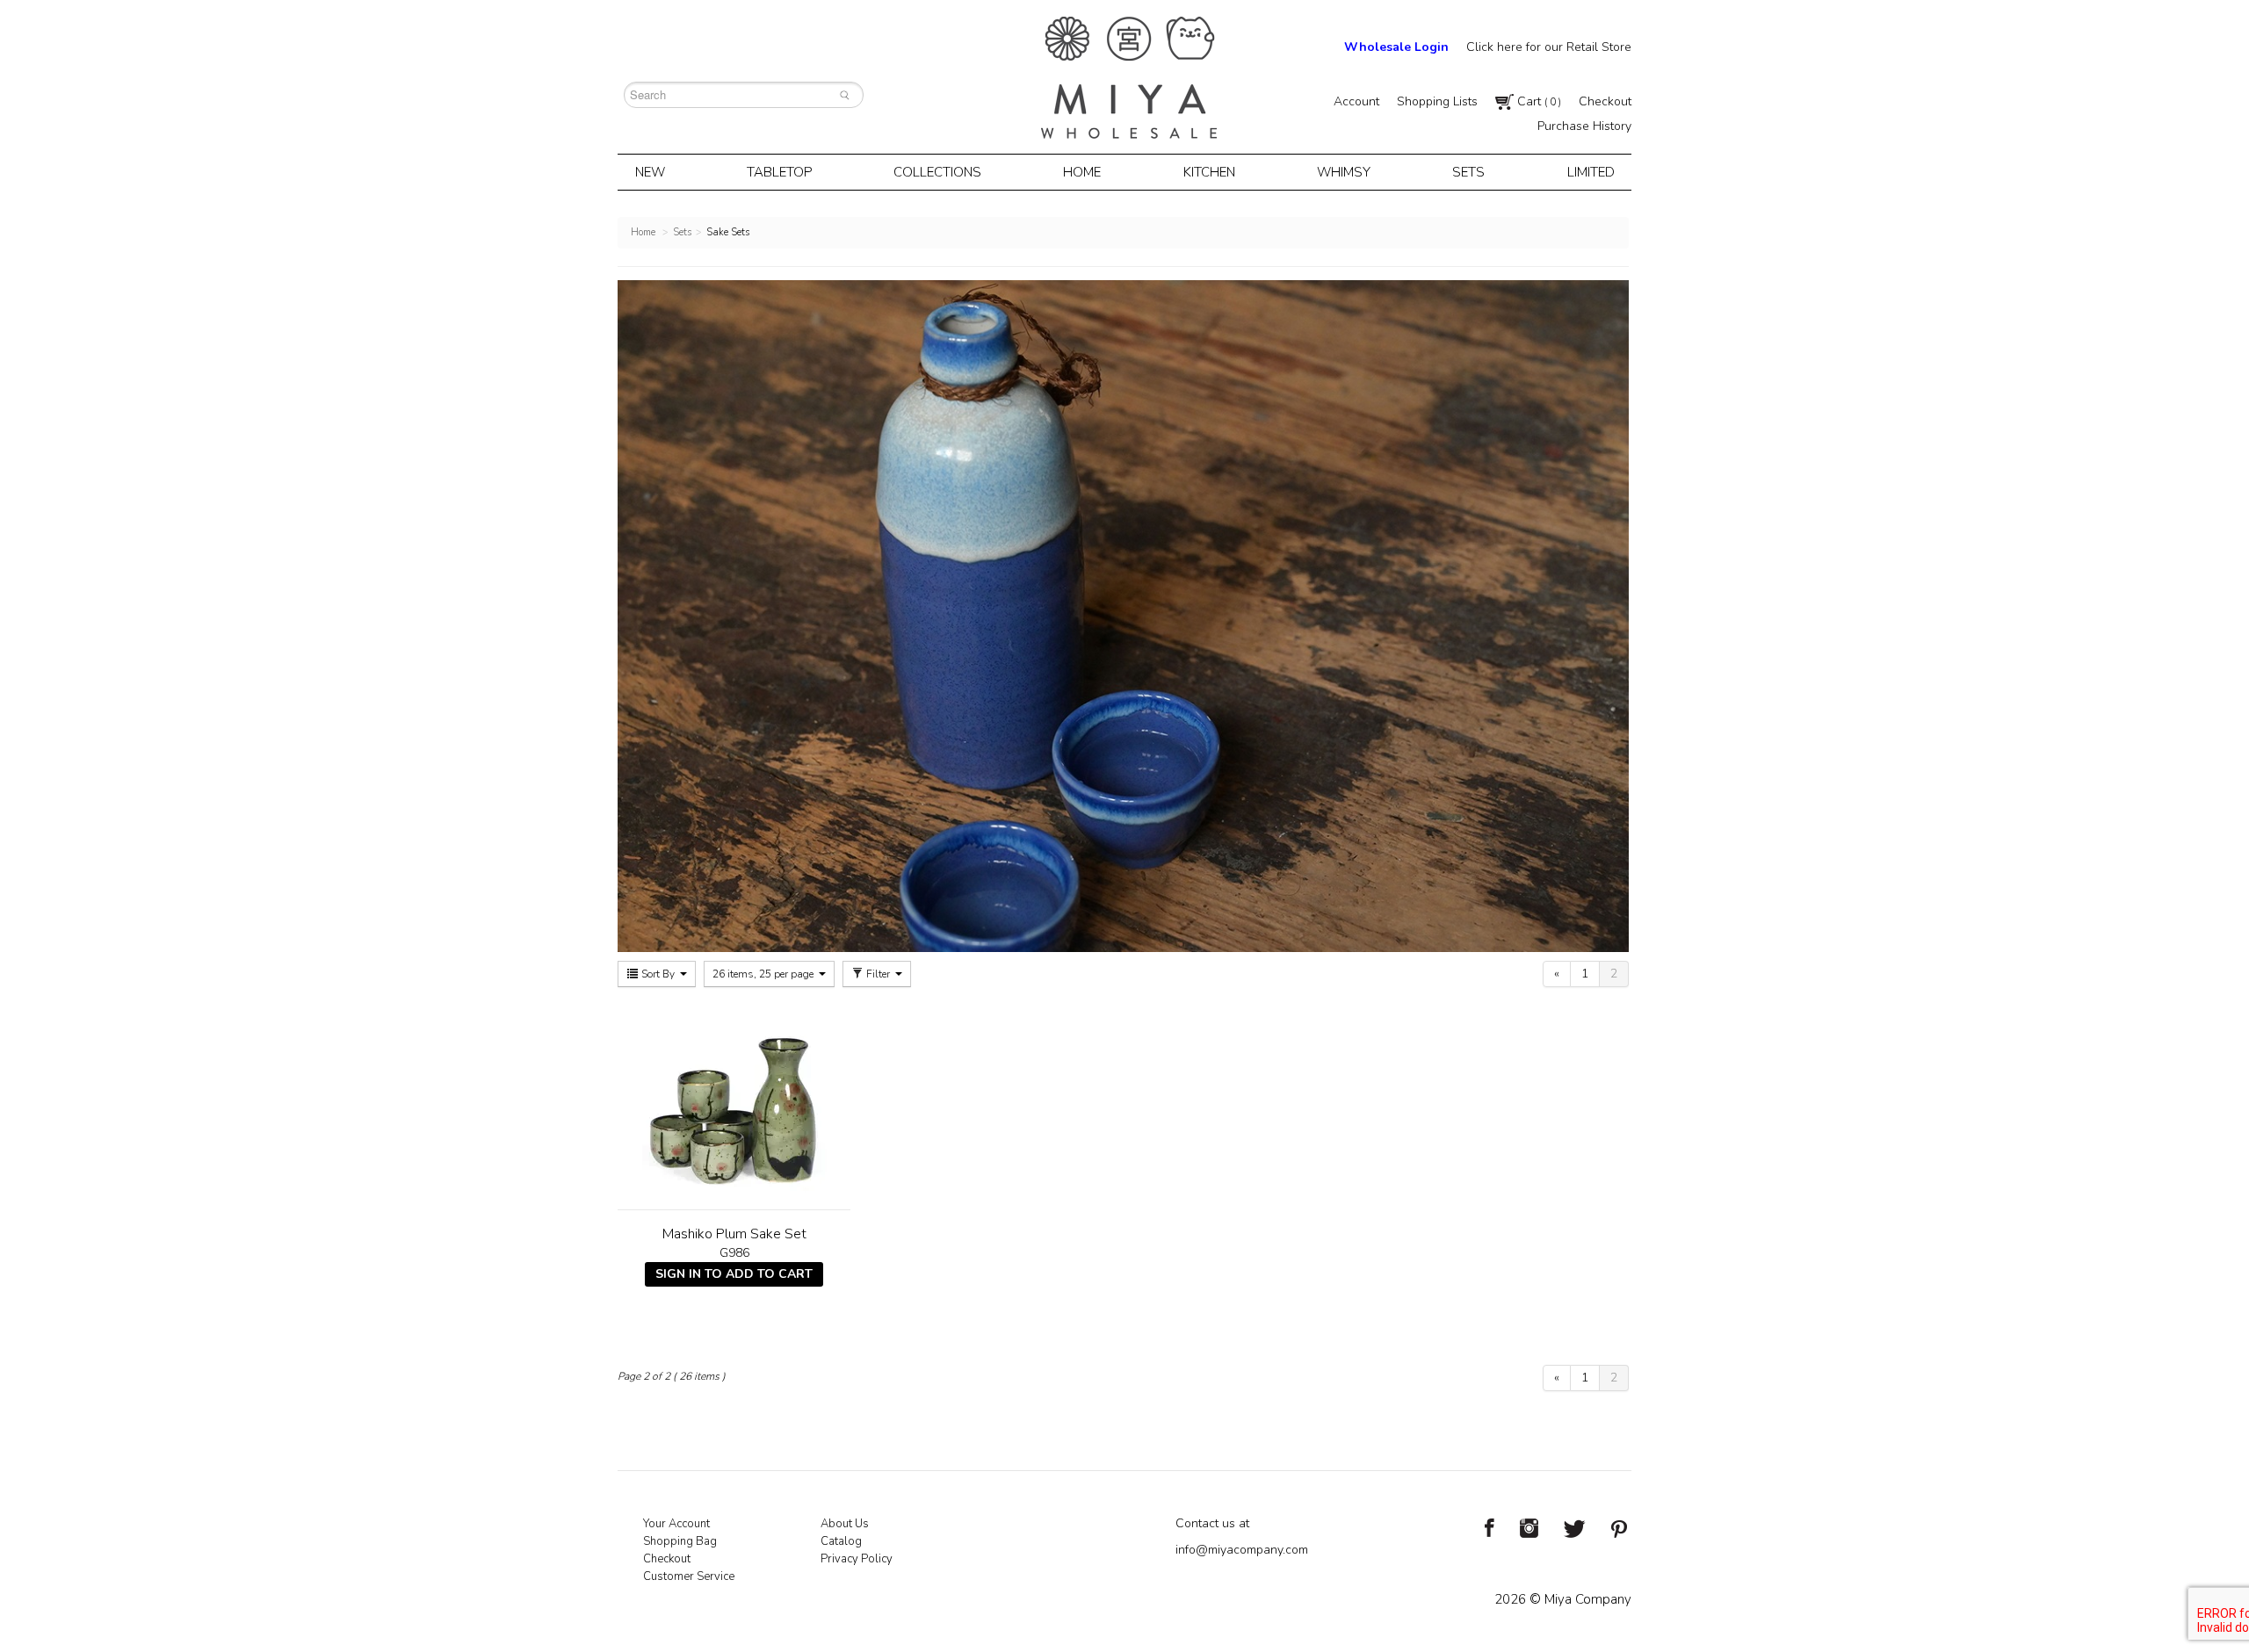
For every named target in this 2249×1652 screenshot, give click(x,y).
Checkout (1605, 101)
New (650, 172)
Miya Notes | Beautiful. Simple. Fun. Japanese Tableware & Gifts (1129, 78)
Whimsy (1344, 172)
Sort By (658, 974)
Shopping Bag (680, 1541)
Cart (1537, 101)
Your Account (676, 1524)
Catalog (841, 1541)
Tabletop (779, 172)
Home (1082, 172)
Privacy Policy (857, 1559)
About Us (845, 1524)
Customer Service (689, 1576)
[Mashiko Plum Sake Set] (734, 1100)
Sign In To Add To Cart (734, 1274)
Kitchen (1209, 172)
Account (1356, 101)
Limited (1591, 172)
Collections (937, 172)
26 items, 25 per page (764, 974)
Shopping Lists (1437, 101)
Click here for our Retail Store (1549, 47)
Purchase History (1584, 126)
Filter (878, 974)
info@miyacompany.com (1242, 1550)
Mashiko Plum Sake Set (734, 1234)
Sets (1468, 172)
